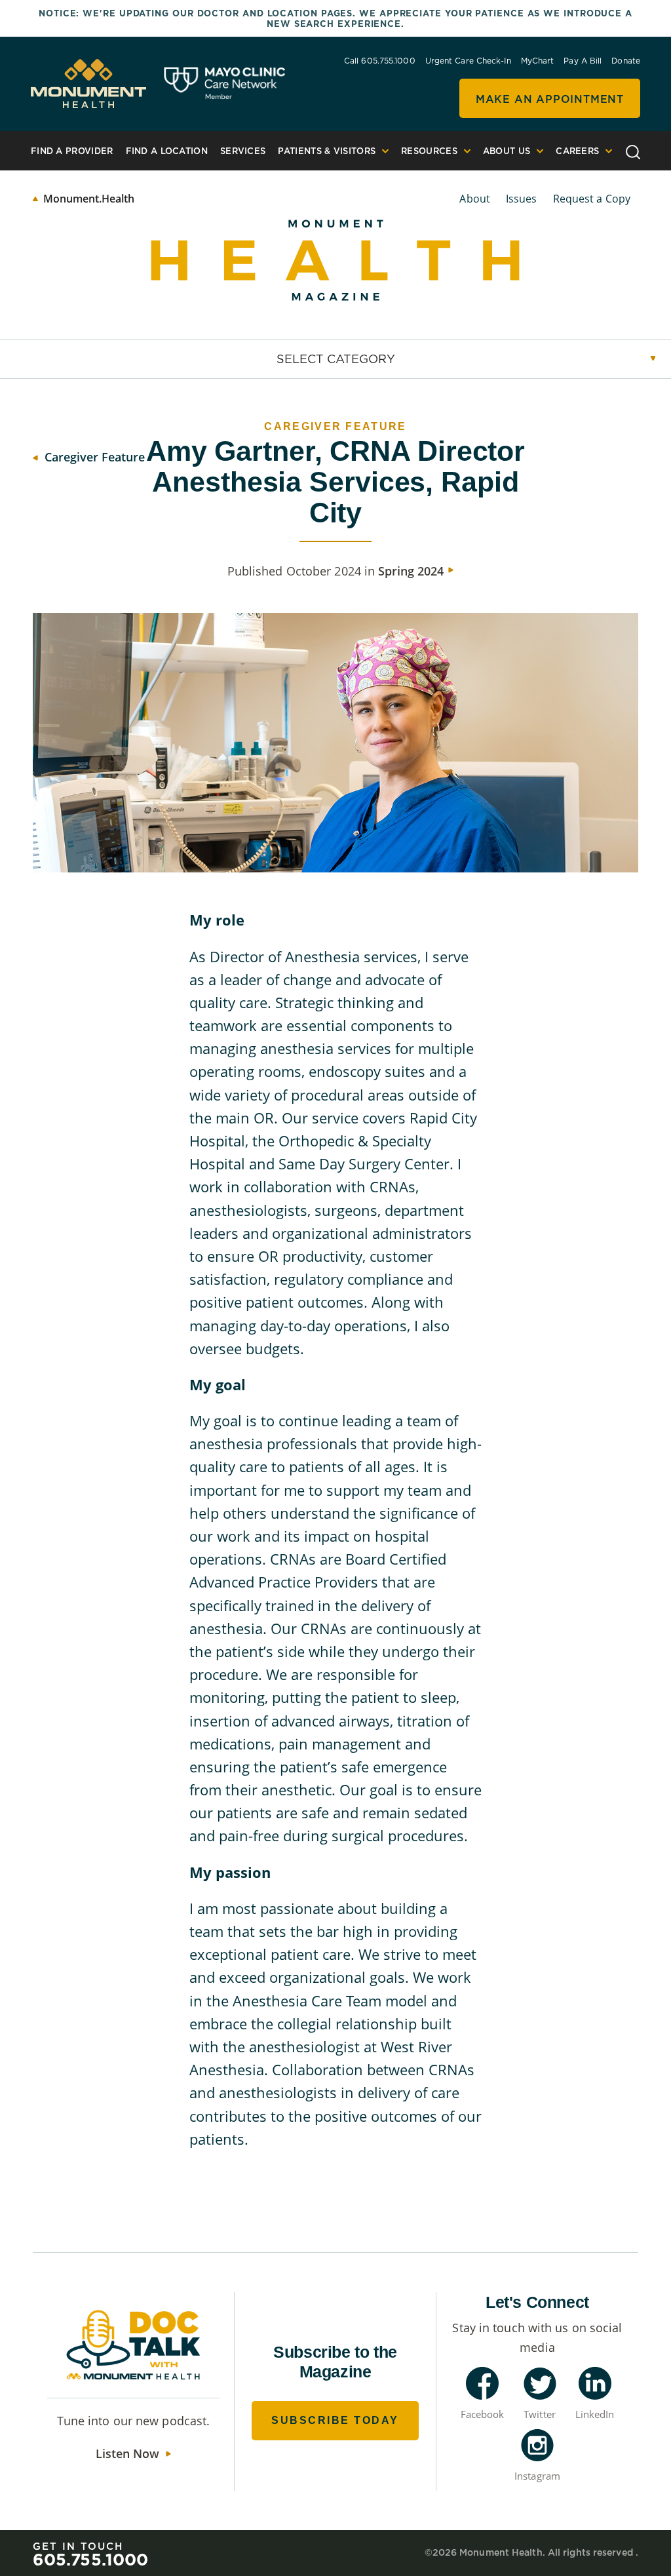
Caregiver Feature (95, 457)
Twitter (540, 2414)
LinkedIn (595, 2414)
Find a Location (167, 151)
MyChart (538, 61)
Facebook (483, 2414)
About (475, 199)
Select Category (336, 359)
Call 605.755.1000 (380, 61)
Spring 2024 (411, 571)
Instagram (537, 2476)
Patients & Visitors (327, 151)
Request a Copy (592, 199)
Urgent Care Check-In (468, 61)
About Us (507, 151)
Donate (626, 61)
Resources (429, 151)
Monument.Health (89, 199)
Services (243, 151)
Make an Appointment (550, 99)
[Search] (633, 150)
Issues (522, 199)
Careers (577, 151)
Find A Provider (72, 151)
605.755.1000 (90, 2559)
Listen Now (127, 2453)
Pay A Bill (583, 61)
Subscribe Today (335, 2420)
